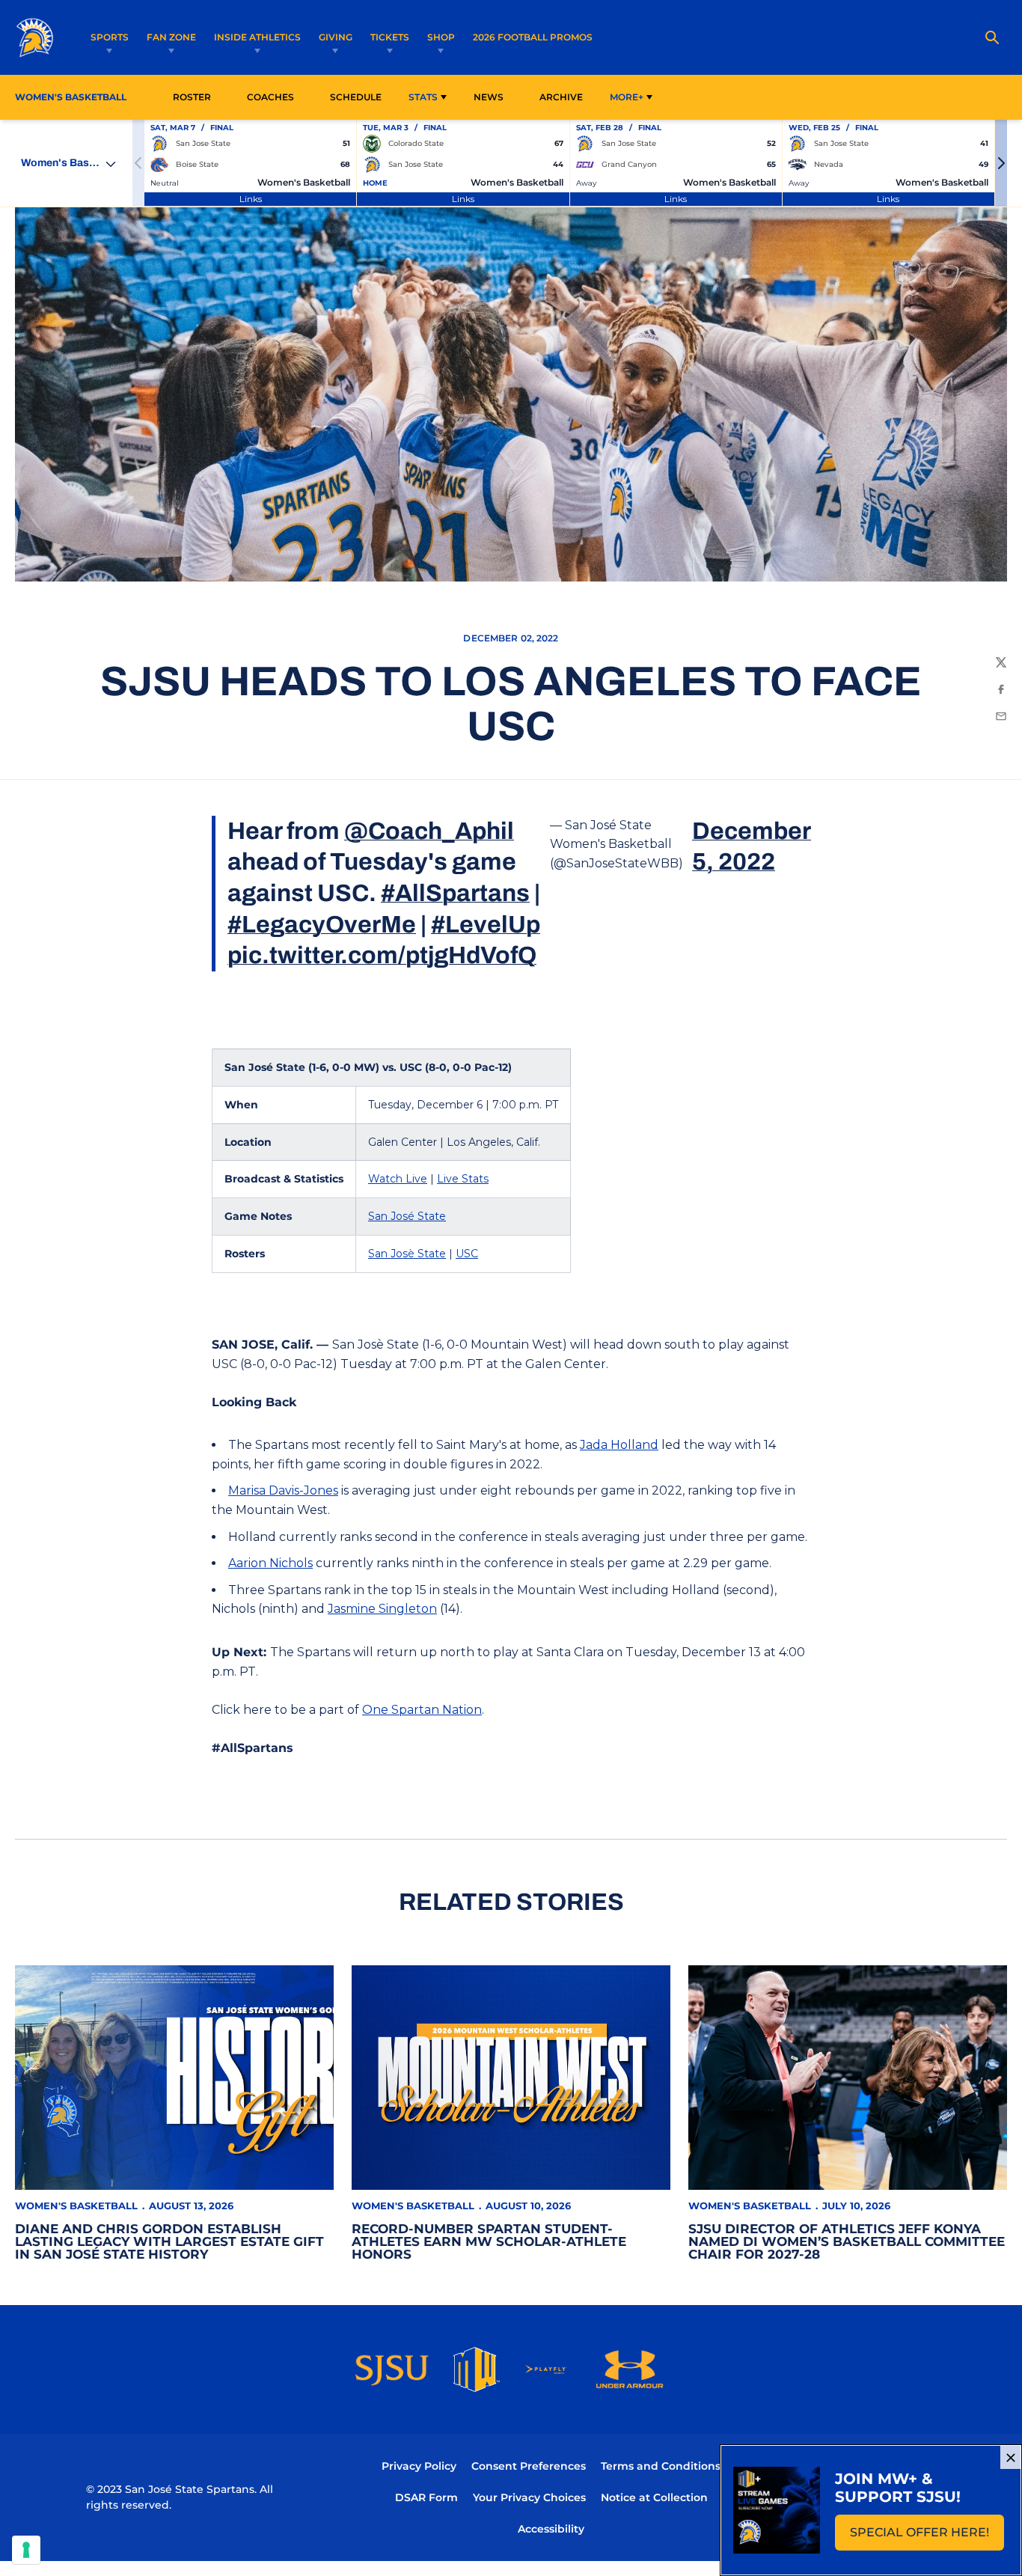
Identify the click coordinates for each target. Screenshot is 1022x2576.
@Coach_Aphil (429, 831)
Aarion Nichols (270, 1563)
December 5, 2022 (751, 847)
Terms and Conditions (661, 2466)
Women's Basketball (76, 2206)
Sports (110, 37)
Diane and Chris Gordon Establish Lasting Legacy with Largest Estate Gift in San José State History (169, 2241)
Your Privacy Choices (529, 2497)
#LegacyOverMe (322, 925)
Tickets (390, 37)
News (489, 97)
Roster (192, 97)
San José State (407, 1216)
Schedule (356, 97)
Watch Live (398, 1179)
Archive (561, 97)
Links (251, 199)
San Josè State (407, 1254)
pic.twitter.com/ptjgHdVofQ (382, 955)
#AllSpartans (455, 893)
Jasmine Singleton (382, 1609)
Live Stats (463, 1179)
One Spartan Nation (422, 1710)
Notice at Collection (654, 2497)
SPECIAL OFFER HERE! (927, 2537)
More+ (627, 97)
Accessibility (551, 2528)
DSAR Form (426, 2497)
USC (467, 1254)
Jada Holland (619, 1445)
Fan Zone (171, 37)
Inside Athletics (257, 37)
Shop (441, 37)
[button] (1001, 163)
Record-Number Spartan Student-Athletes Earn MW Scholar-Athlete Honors (489, 2241)
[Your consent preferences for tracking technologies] (26, 2550)
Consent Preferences (529, 2466)
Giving (336, 37)
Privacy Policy (419, 2466)
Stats (423, 97)
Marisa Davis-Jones (283, 1490)
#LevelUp (486, 925)
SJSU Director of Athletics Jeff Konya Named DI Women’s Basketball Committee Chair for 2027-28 (847, 2241)
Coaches (270, 97)
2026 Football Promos (533, 37)
